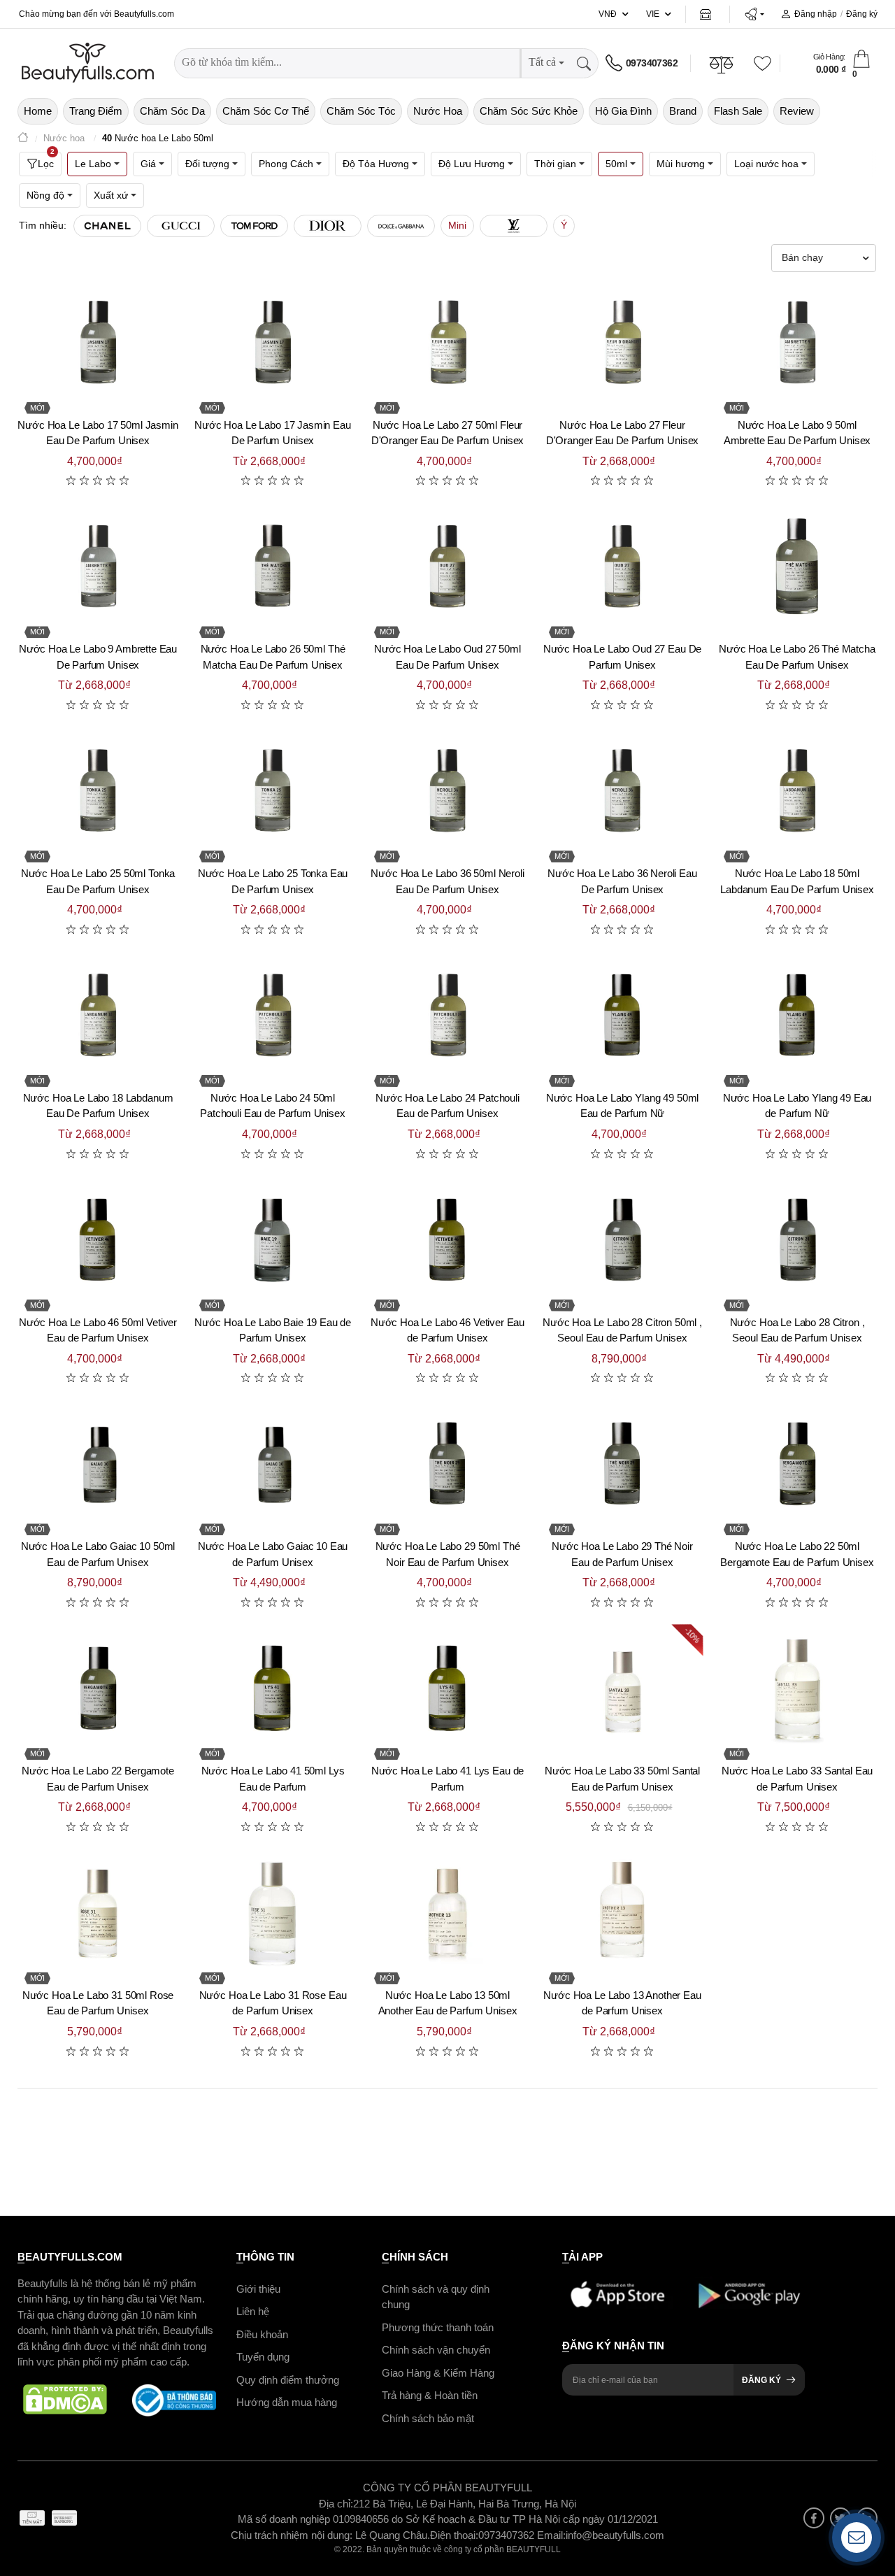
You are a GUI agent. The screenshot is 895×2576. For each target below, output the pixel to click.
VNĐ (608, 14)
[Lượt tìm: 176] (181, 226)
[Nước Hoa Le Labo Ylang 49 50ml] (622, 1016)
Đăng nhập (816, 14)
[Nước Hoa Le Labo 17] (273, 343)
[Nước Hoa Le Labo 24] (447, 1016)
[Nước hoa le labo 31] (273, 1914)
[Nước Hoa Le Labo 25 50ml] (98, 792)
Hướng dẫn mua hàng (287, 2402)
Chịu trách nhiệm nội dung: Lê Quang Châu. (330, 2534)
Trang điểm (96, 111)
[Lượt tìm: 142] (328, 226)
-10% (693, 1636)
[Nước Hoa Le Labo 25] (273, 792)
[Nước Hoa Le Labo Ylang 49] (797, 1016)
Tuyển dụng (263, 2357)
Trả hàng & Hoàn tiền (430, 2395)
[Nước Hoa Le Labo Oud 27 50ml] (447, 567)
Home (38, 111)
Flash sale (738, 111)
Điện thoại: (454, 2534)
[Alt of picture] (98, 1914)
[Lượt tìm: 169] (254, 226)
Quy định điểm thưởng (288, 2379)
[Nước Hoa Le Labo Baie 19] (273, 1241)
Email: (551, 2534)
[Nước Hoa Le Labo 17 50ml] (98, 343)
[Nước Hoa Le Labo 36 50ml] (447, 792)
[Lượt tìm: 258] (107, 226)
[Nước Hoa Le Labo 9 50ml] (797, 343)
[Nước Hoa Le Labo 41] (447, 1689)
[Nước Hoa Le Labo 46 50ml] (98, 1241)
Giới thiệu (258, 2288)
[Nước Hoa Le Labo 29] (622, 1465)
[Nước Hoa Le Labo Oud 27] (622, 567)
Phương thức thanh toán (438, 2327)
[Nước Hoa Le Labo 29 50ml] (447, 1465)
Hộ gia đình (623, 111)
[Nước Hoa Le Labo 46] (447, 1241)
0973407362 (652, 63)
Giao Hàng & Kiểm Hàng (438, 2372)
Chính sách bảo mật (428, 2418)
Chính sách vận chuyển (436, 2350)
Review (797, 111)
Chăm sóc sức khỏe (529, 111)
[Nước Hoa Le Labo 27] (622, 343)
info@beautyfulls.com (615, 2534)
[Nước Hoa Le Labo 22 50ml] (797, 1465)
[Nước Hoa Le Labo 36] (622, 792)
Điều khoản (262, 2334)
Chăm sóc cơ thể (266, 111)
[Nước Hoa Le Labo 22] (98, 1689)
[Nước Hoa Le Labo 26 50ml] (273, 567)
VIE (653, 14)
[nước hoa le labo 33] (797, 1689)
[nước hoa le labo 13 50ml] (447, 1914)
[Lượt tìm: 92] (514, 226)
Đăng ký (862, 14)
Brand (683, 111)
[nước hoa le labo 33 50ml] (622, 1689)
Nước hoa (438, 111)
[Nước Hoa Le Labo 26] (797, 567)
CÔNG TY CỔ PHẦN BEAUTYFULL (447, 2488)
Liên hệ (253, 2311)
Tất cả (542, 62)
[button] (754, 14)
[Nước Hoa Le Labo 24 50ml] (273, 1016)
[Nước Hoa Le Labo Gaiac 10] (273, 1465)
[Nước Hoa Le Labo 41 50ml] (273, 1689)
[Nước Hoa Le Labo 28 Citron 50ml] (622, 1241)
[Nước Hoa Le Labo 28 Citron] (797, 1241)
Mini (457, 225)
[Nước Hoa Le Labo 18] (98, 1016)
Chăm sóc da (172, 111)
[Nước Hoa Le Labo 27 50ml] (447, 343)
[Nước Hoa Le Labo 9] (98, 567)
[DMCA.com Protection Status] (65, 2400)
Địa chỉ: (336, 2503)
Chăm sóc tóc (361, 111)
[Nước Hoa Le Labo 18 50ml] (797, 792)
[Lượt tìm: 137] (401, 226)
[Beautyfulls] (23, 139)
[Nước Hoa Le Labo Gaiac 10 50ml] (98, 1465)
